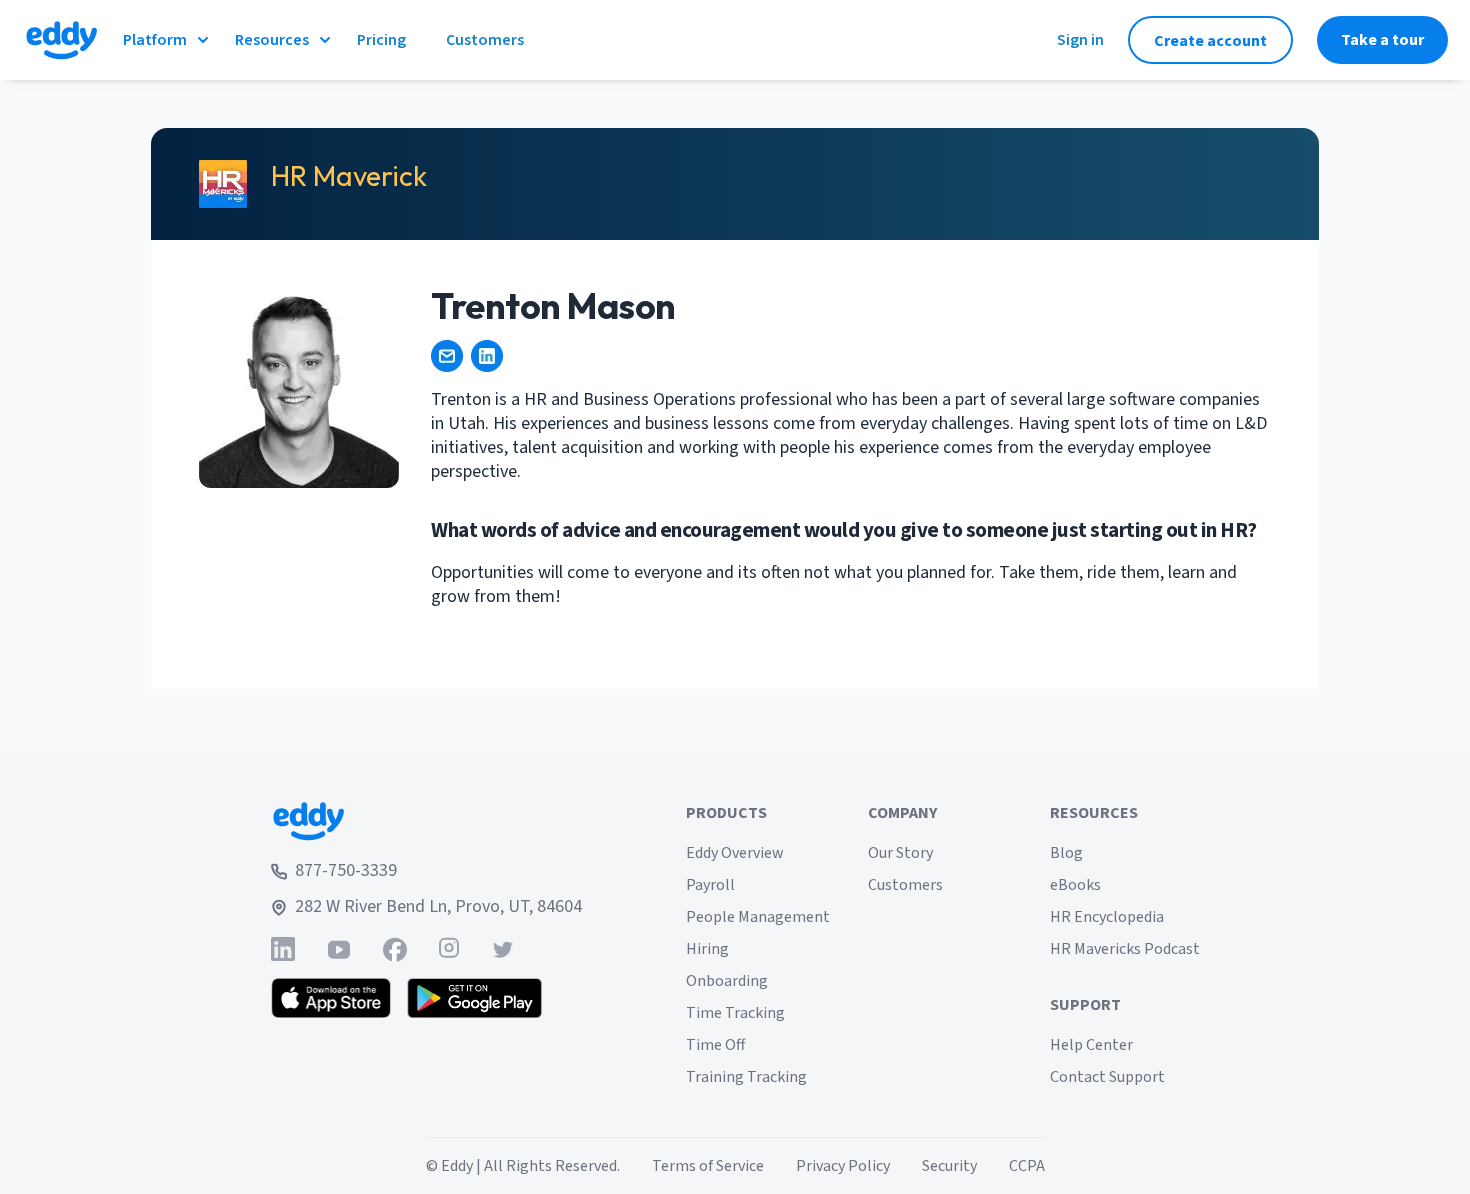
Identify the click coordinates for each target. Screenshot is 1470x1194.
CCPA (1027, 1166)
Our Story (900, 853)
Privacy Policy (843, 1166)
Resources (272, 40)
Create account (1210, 41)
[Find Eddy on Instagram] (449, 949)
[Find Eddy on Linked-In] (283, 949)
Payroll (710, 885)
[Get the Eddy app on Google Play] (474, 998)
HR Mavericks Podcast (1125, 949)
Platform (155, 40)
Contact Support (1107, 1077)
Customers (905, 885)
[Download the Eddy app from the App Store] (331, 998)
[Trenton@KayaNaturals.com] (447, 356)
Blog (1066, 853)
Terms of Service (708, 1166)
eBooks (1075, 885)
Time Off (715, 1045)
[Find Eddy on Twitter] (503, 949)
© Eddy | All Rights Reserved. (523, 1166)
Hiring (707, 949)
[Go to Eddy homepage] (61, 40)
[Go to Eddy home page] (426, 821)
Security (949, 1166)
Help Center (1091, 1045)
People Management (758, 917)
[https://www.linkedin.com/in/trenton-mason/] (487, 356)
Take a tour (1382, 40)
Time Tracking (735, 1013)
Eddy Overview (735, 853)
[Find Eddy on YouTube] (339, 949)
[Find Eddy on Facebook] (395, 949)
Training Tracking (746, 1077)
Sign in (1080, 40)
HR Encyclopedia (1107, 917)
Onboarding (727, 981)
